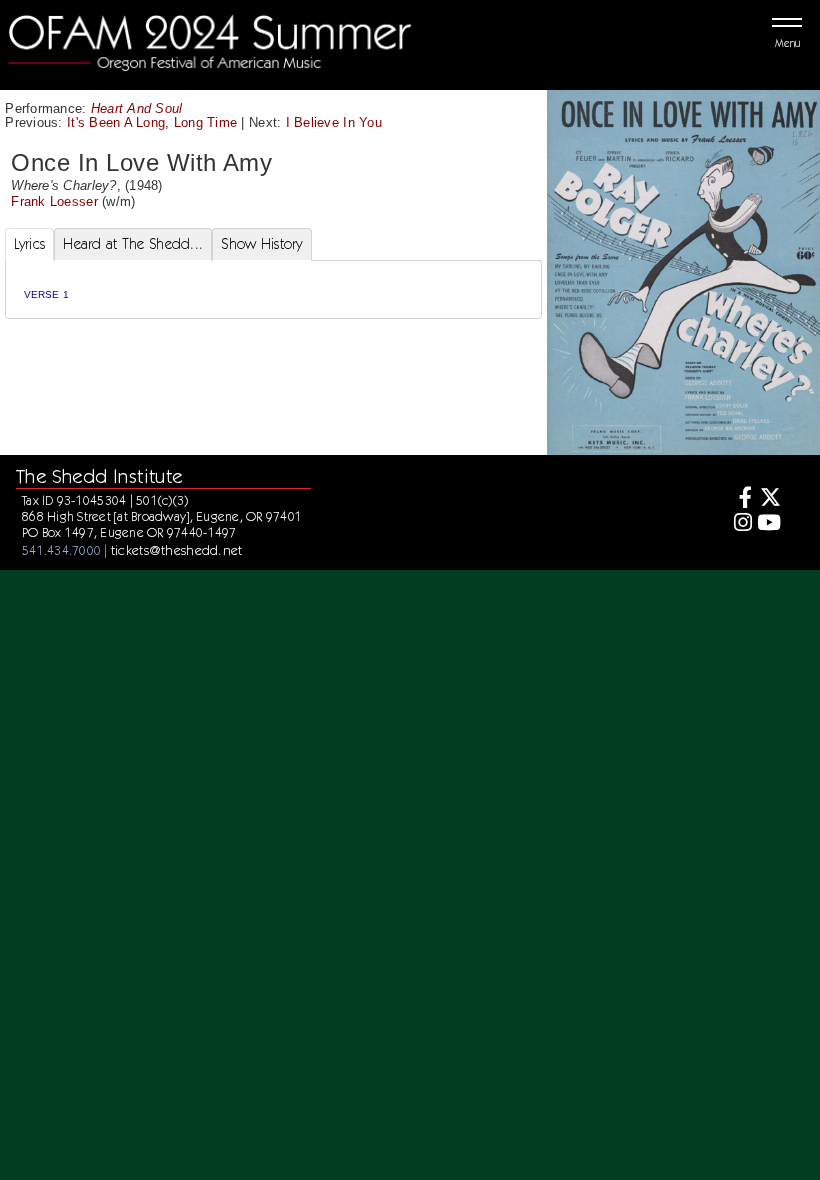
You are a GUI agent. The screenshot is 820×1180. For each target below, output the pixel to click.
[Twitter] (769, 499)
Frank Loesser (54, 201)
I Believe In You (334, 122)
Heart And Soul (137, 108)
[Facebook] (739, 499)
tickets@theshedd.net (177, 550)
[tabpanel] (274, 289)
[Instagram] (739, 524)
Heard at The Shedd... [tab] (133, 244)
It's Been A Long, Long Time (152, 122)
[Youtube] (769, 524)
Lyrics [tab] (30, 244)
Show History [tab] (261, 244)
